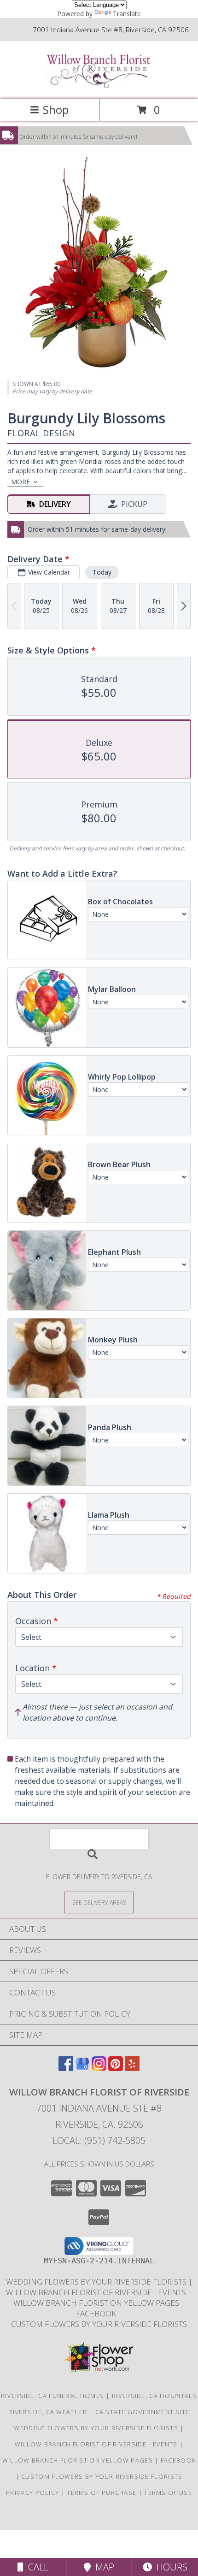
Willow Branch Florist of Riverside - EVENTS (97, 2292)
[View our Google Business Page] (82, 2068)
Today (102, 572)
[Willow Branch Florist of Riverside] (99, 86)
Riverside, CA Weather (48, 2412)
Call (36, 2567)
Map (102, 2567)
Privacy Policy (32, 2493)
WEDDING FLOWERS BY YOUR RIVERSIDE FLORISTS (97, 2282)
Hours (170, 2567)
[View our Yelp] (132, 2068)
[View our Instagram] (99, 2068)
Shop (56, 110)
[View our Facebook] (66, 2068)
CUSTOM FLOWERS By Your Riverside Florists (99, 2324)
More (20, 482)
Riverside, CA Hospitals (154, 2396)
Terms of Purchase (102, 2493)
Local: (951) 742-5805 (99, 2140)
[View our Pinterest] (116, 2068)
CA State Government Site (143, 2412)
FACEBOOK (97, 2313)
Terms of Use (168, 2493)
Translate (127, 14)
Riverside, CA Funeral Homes (52, 2396)
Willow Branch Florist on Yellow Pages (97, 2303)
